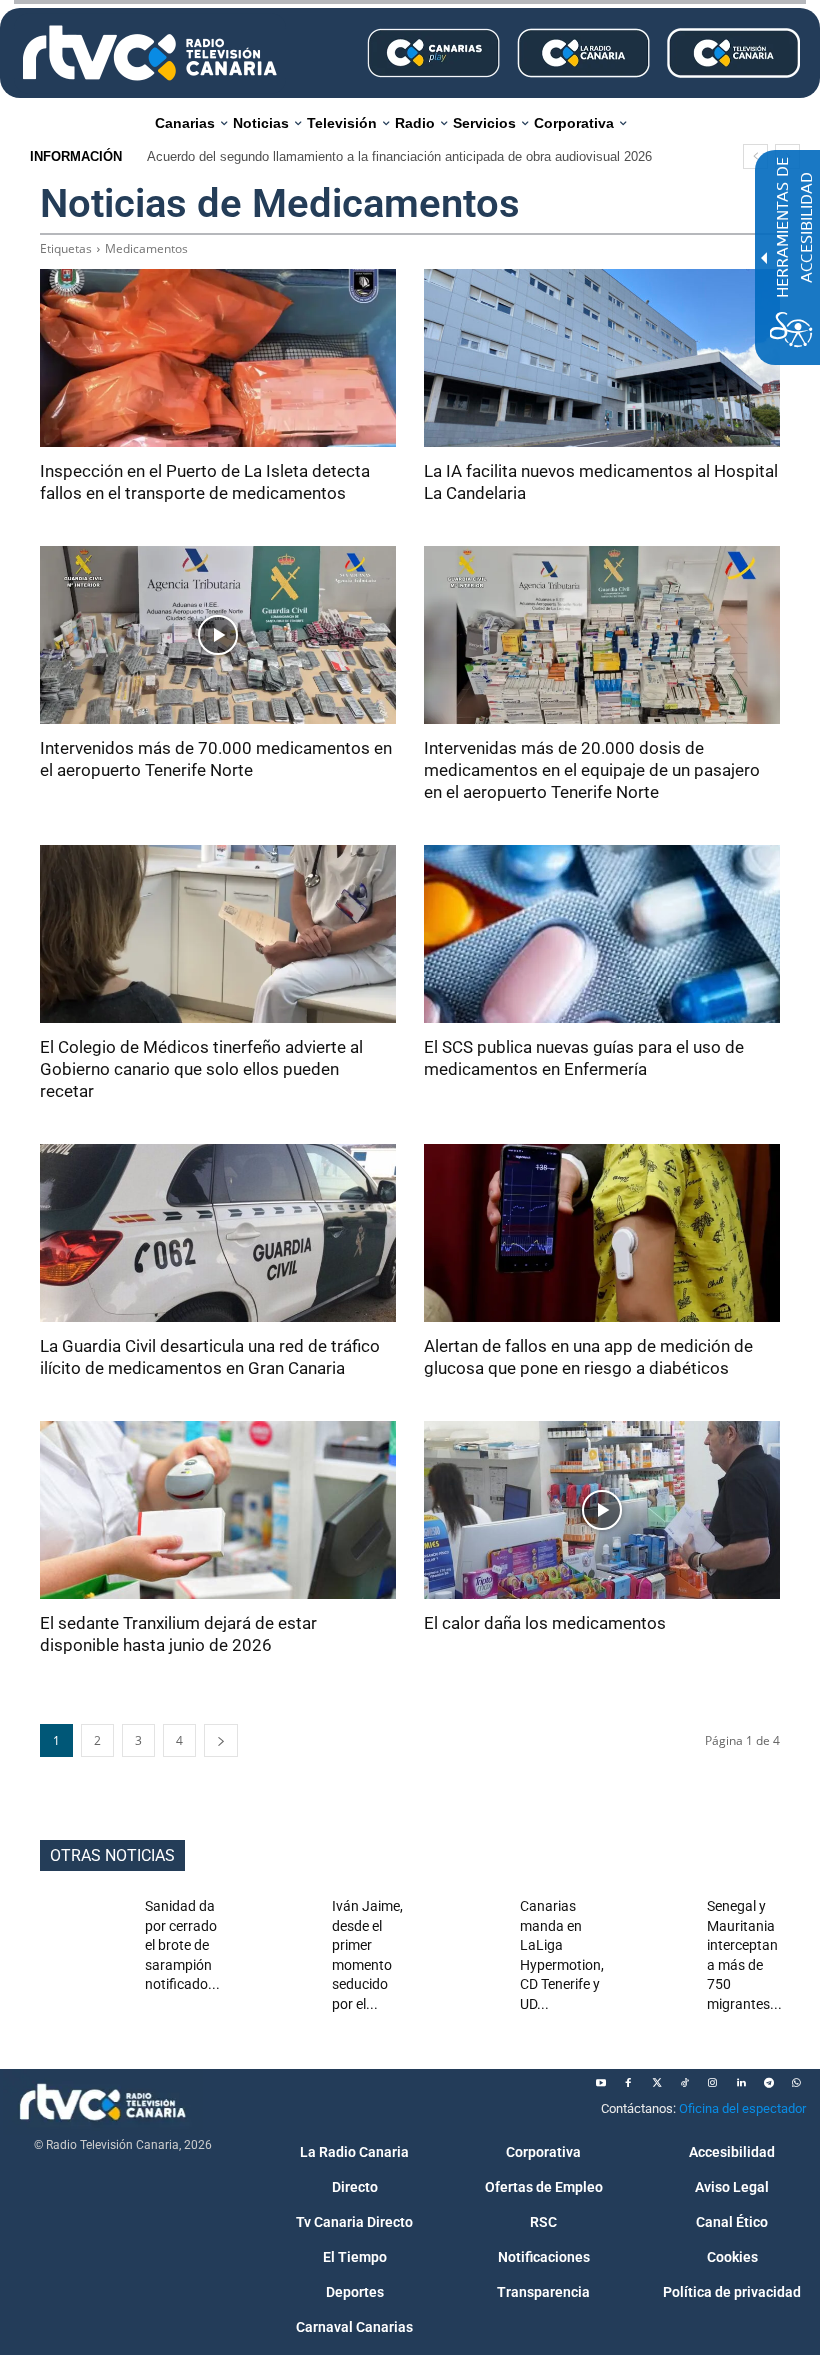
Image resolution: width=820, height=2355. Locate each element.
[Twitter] (657, 2083)
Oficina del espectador (742, 2108)
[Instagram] (713, 2083)
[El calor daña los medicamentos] (602, 1510)
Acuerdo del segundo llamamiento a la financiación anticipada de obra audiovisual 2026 (399, 156)
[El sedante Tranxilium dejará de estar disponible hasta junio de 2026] (218, 1510)
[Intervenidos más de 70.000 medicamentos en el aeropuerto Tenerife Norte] (218, 635)
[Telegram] (769, 2083)
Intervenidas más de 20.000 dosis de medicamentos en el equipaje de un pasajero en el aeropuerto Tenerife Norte (592, 770)
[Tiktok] (685, 2083)
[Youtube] (601, 2083)
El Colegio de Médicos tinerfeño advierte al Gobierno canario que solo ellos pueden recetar (201, 1069)
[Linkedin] (741, 2083)
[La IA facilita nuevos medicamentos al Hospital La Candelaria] (602, 358)
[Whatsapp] (797, 2083)
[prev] (755, 156)
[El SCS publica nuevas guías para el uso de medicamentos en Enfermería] (602, 934)
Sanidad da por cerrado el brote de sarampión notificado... (182, 1945)
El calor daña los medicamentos (545, 1623)
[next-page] (221, 1740)
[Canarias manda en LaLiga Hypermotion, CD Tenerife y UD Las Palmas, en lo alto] (459, 1928)
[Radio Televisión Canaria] (150, 53)
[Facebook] (629, 2083)
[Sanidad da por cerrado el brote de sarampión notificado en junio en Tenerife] (84, 1928)
